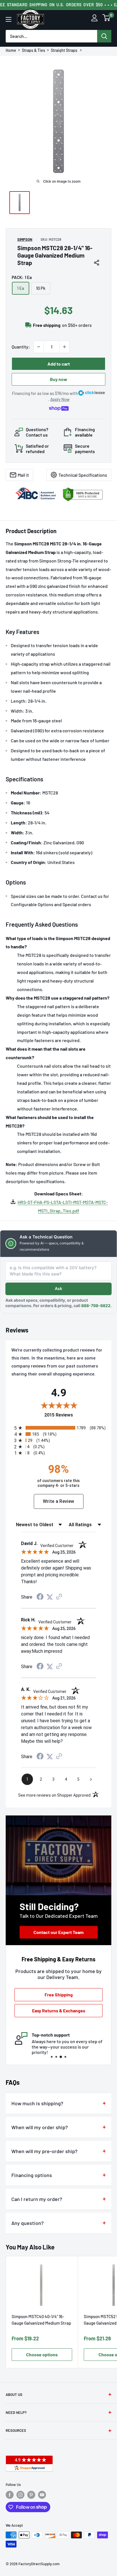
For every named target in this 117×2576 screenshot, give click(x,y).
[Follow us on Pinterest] (31, 2495)
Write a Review (59, 1501)
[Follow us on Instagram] (20, 2495)
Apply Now (60, 399)
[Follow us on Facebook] (10, 2495)
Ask (58, 1288)
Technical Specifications (83, 475)
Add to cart (59, 364)
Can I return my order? (37, 2199)
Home (11, 50)
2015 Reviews (75, 1415)
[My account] (94, 19)
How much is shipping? (37, 2103)
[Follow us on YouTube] (42, 2495)
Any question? (28, 2223)
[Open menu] (9, 19)
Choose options (42, 2354)
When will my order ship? (40, 2127)
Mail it (23, 475)
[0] (106, 19)
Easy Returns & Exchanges (59, 2011)
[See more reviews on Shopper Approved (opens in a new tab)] (59, 1597)
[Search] (104, 36)
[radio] (60, 1428)
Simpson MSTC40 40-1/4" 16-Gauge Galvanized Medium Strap (41, 2320)
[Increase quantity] (64, 347)
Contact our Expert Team (58, 1932)
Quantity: (21, 347)
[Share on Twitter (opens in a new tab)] (50, 1597)
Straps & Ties (34, 50)
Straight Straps (64, 50)
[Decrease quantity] (39, 347)
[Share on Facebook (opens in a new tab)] (40, 1597)
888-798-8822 (96, 1306)
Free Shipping (59, 1995)
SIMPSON (25, 239)
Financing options (32, 2175)
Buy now (59, 379)
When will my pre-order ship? (44, 2151)
